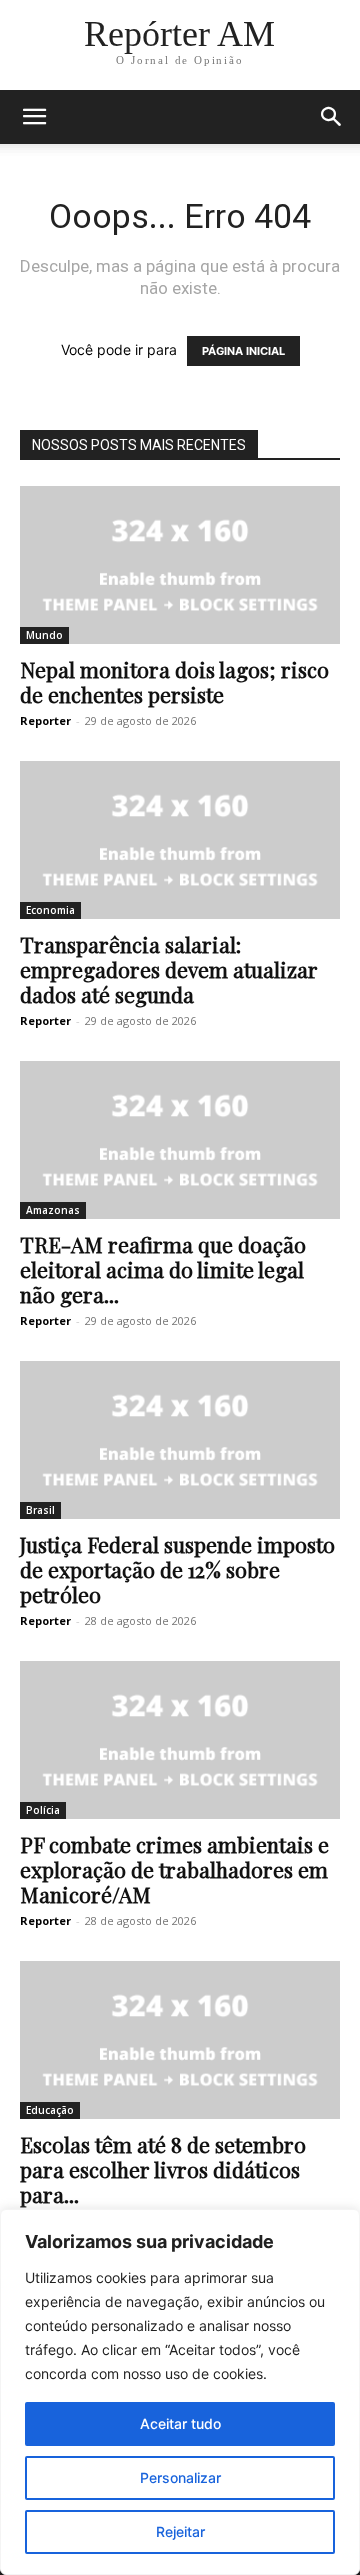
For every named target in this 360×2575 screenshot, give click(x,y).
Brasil (40, 1510)
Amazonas (53, 1210)
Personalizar (180, 2477)
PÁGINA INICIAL (243, 351)
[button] (34, 117)
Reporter (45, 720)
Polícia (43, 1810)
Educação (50, 2110)
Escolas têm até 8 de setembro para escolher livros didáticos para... (163, 2169)
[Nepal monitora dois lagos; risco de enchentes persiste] (180, 565)
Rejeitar (180, 2531)
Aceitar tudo (180, 2423)
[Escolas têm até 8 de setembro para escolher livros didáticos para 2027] (180, 2040)
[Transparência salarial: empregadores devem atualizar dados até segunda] (180, 840)
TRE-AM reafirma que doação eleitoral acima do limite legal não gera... (163, 1269)
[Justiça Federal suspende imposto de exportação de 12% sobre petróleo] (180, 1440)
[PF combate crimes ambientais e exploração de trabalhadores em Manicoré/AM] (180, 1740)
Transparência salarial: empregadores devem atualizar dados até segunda (169, 969)
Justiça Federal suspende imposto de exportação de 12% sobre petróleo (177, 1569)
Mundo (44, 635)
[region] (180, 2392)
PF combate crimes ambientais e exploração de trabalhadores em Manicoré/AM (174, 1869)
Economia (50, 910)
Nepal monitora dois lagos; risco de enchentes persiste (174, 681)
